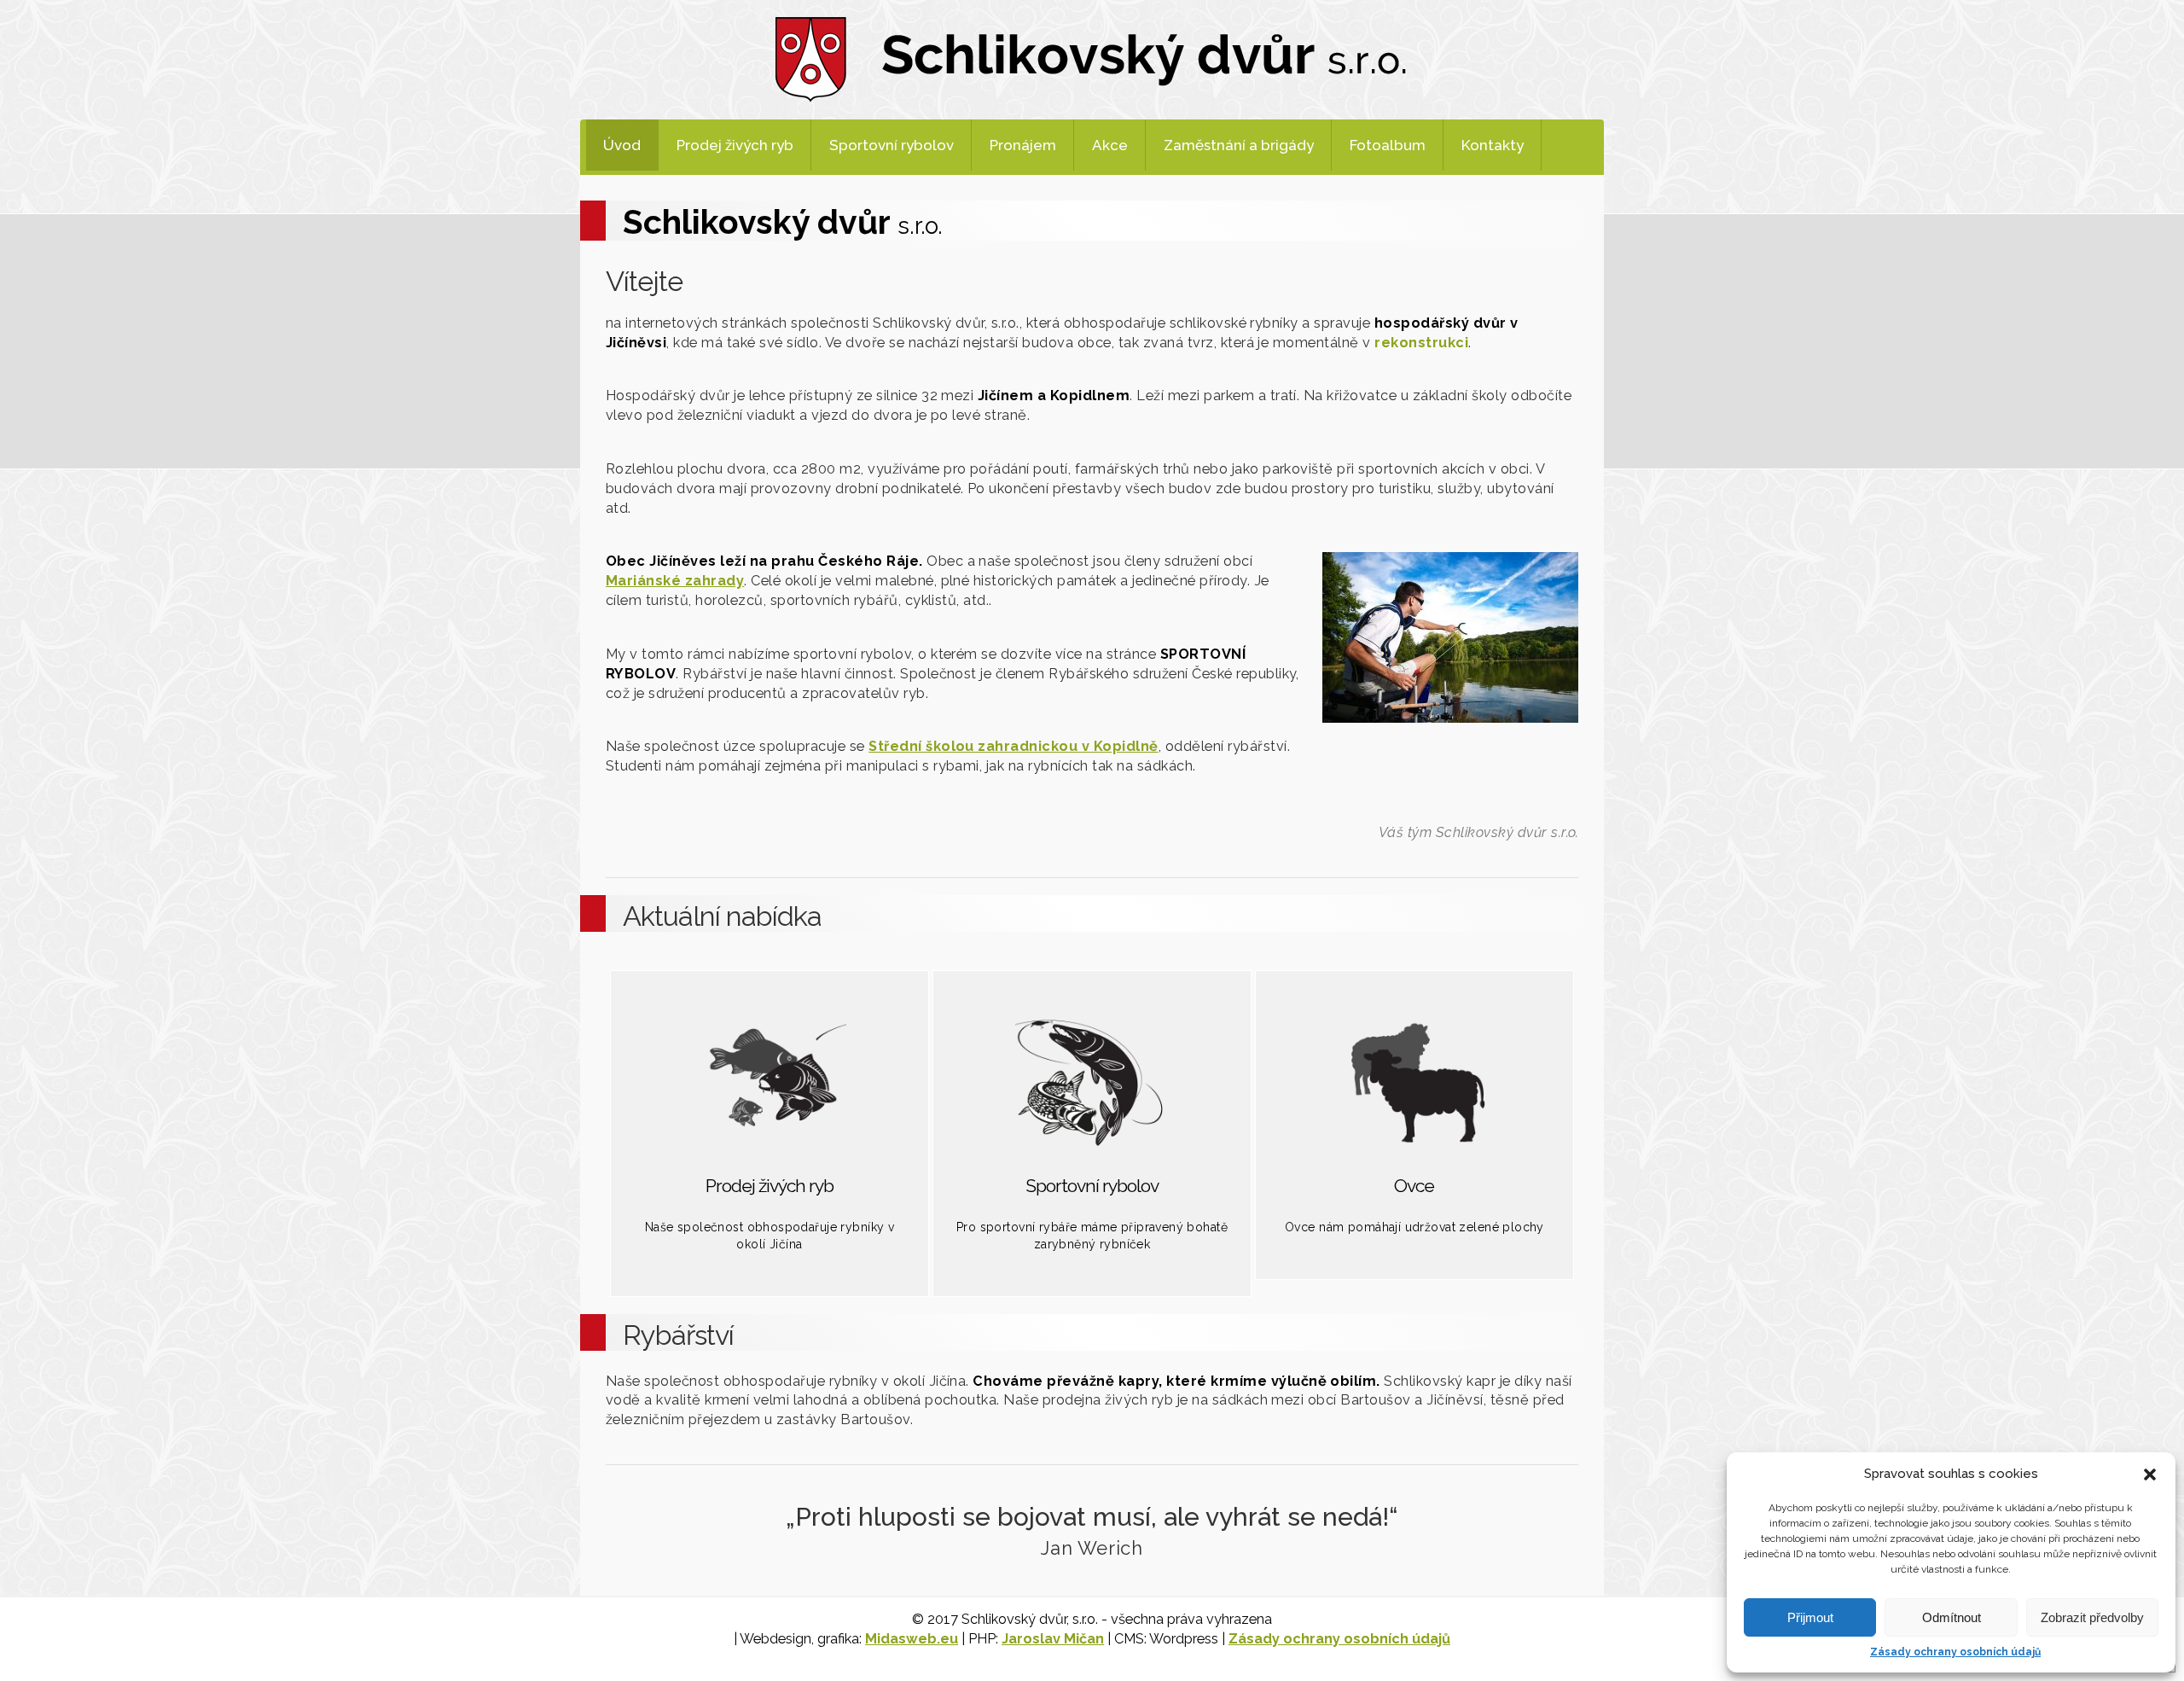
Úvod (622, 145)
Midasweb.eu (912, 1639)
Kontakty (1493, 145)
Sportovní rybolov (892, 145)
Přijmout (1810, 1617)
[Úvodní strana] (1092, 58)
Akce (1110, 145)
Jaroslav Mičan (1053, 1639)
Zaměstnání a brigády (1239, 145)
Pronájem (1023, 145)
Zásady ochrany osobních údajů (1955, 1652)
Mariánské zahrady (675, 581)
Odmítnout (1952, 1617)
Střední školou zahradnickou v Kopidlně (1014, 746)
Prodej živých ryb (735, 145)
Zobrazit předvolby (2092, 1617)
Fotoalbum (1388, 145)
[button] (2150, 1475)
